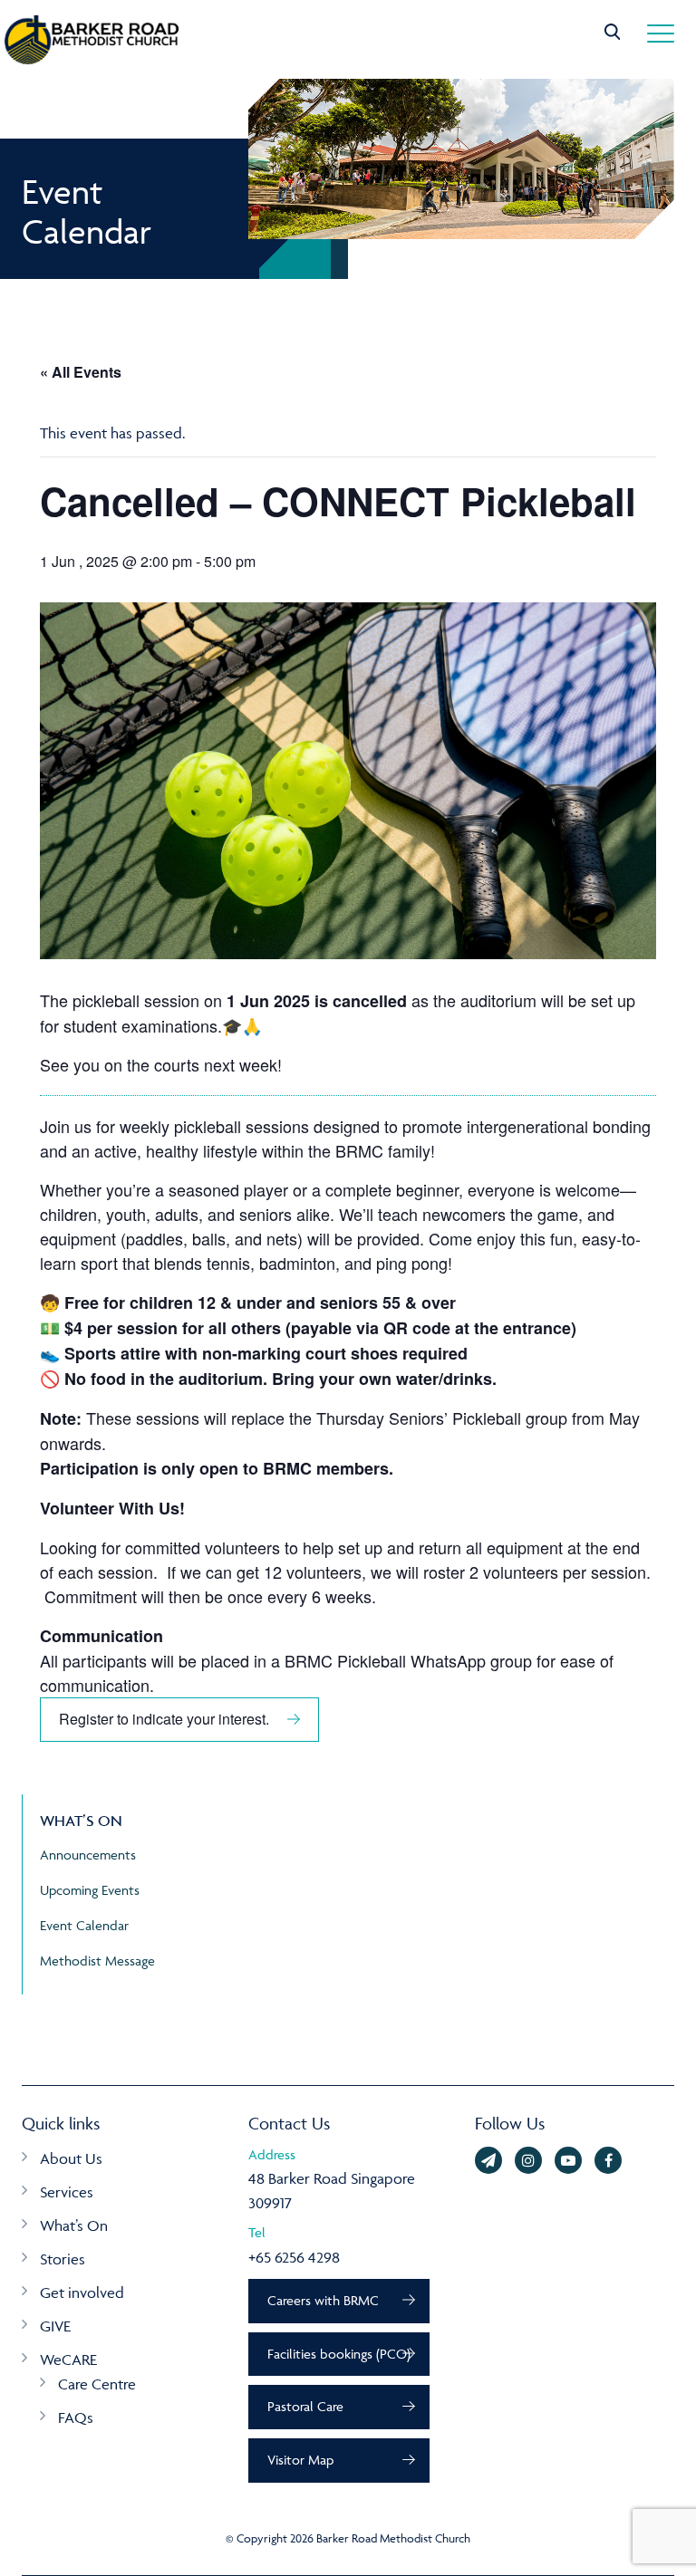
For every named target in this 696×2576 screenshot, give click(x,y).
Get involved (82, 2292)
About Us (71, 2158)
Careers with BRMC (323, 2300)
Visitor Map (300, 2460)
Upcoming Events (90, 1890)
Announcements (88, 1855)
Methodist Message (97, 1961)
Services (67, 2192)
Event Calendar (84, 1925)
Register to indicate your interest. (164, 1719)
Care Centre (97, 2384)
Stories (63, 2259)
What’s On (74, 2225)
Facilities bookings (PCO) (339, 2354)
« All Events (81, 372)
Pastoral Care (305, 2406)
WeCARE (68, 2360)
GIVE (55, 2326)
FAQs (76, 2417)
